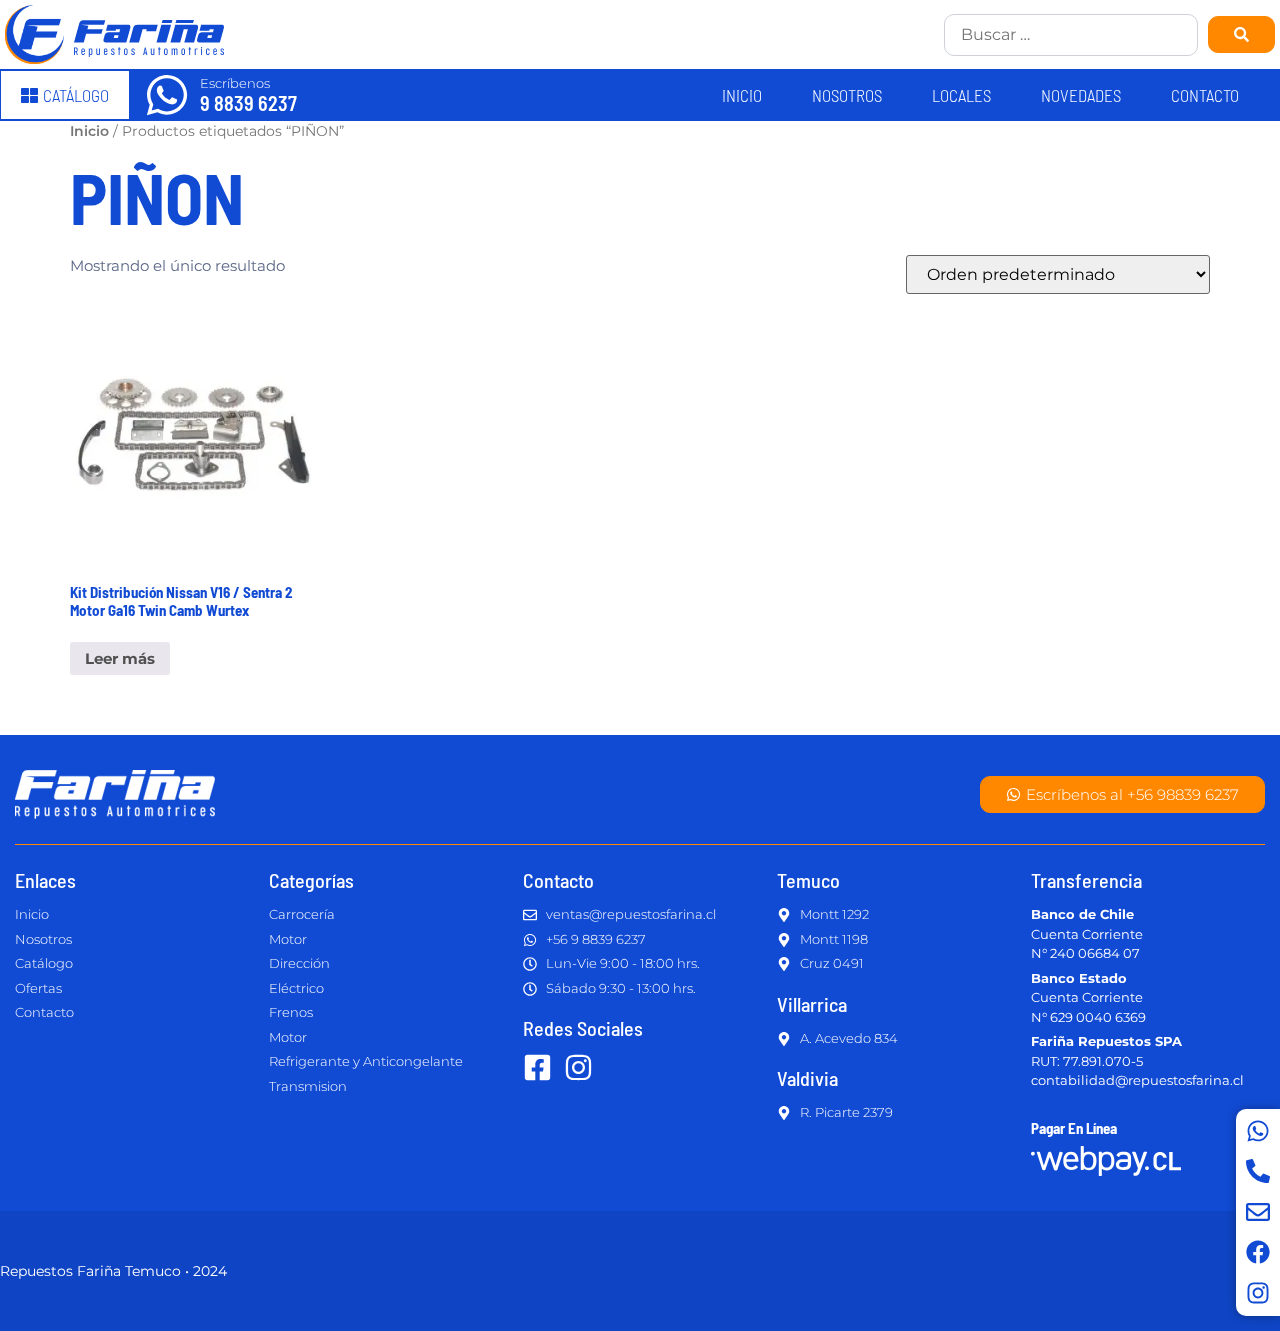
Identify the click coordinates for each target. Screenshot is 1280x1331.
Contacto (1205, 95)
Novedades (1081, 95)
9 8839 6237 (248, 103)
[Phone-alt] (1258, 1171)
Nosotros (847, 95)
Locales (961, 95)
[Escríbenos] (167, 95)
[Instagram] (1258, 1293)
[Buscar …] (1071, 35)
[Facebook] (1258, 1252)
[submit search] (1241, 34)
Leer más (120, 658)
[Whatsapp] (1258, 1131)
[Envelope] (1258, 1212)
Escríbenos (235, 83)
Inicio (742, 95)
